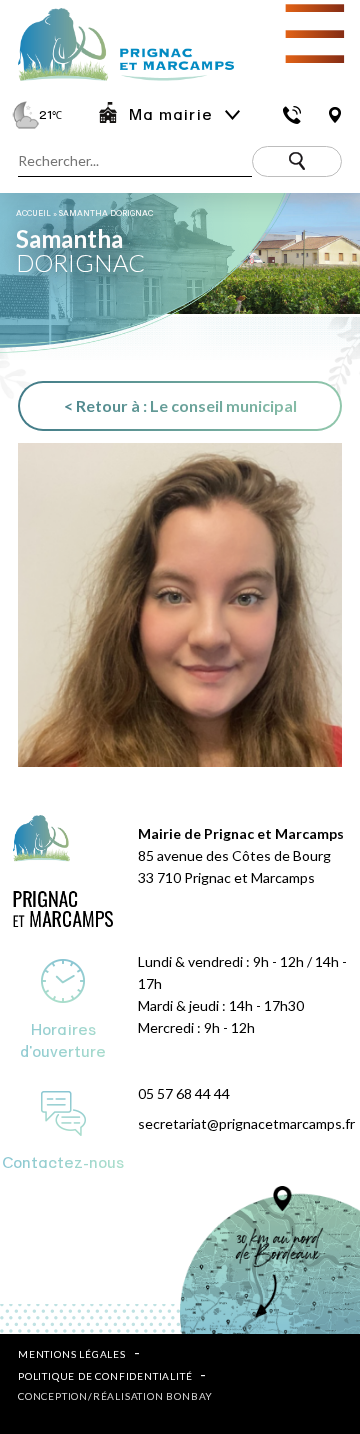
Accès (335, 115)
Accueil (33, 213)
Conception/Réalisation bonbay (115, 1396)
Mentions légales (72, 1354)
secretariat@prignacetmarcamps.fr (246, 1123)
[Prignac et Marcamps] (117, 82)
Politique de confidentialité (105, 1376)
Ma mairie (170, 115)
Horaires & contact (292, 115)
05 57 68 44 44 (184, 1093)
